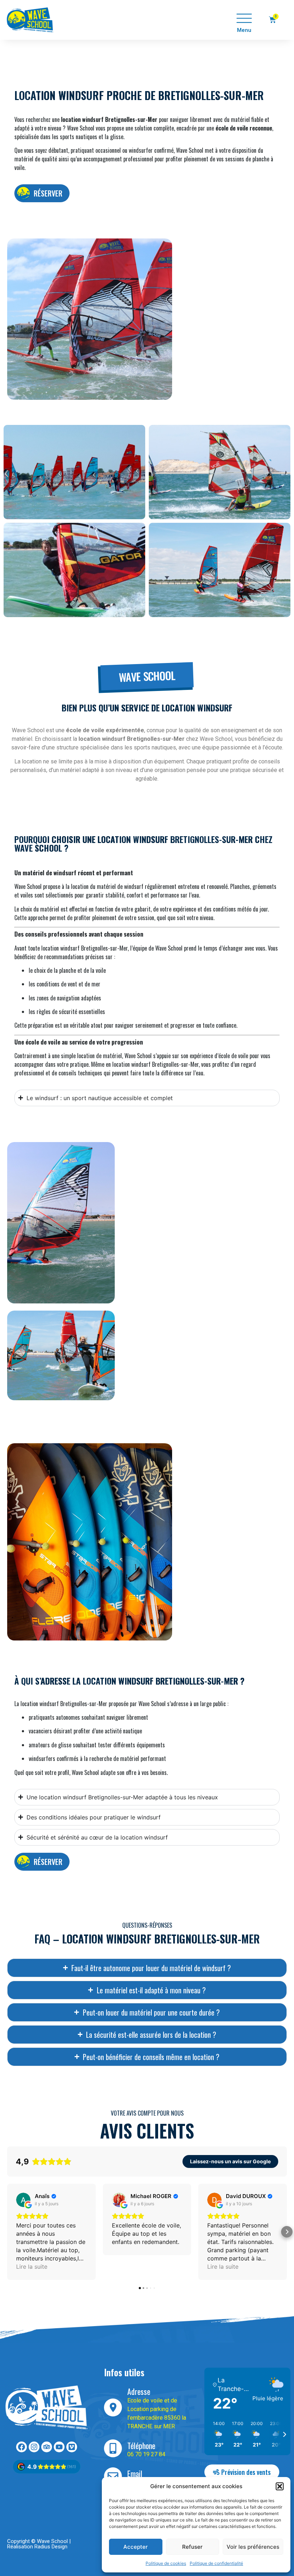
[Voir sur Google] (23, 2200)
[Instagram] (34, 2447)
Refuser (192, 2547)
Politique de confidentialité (216, 2563)
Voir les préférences (253, 2547)
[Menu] (244, 18)
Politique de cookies (166, 2563)
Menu (244, 30)
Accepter (136, 2547)
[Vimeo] (72, 2447)
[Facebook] (22, 2447)
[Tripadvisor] (47, 2447)
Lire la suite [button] (32, 2267)
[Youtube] (59, 2447)
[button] (280, 2486)
